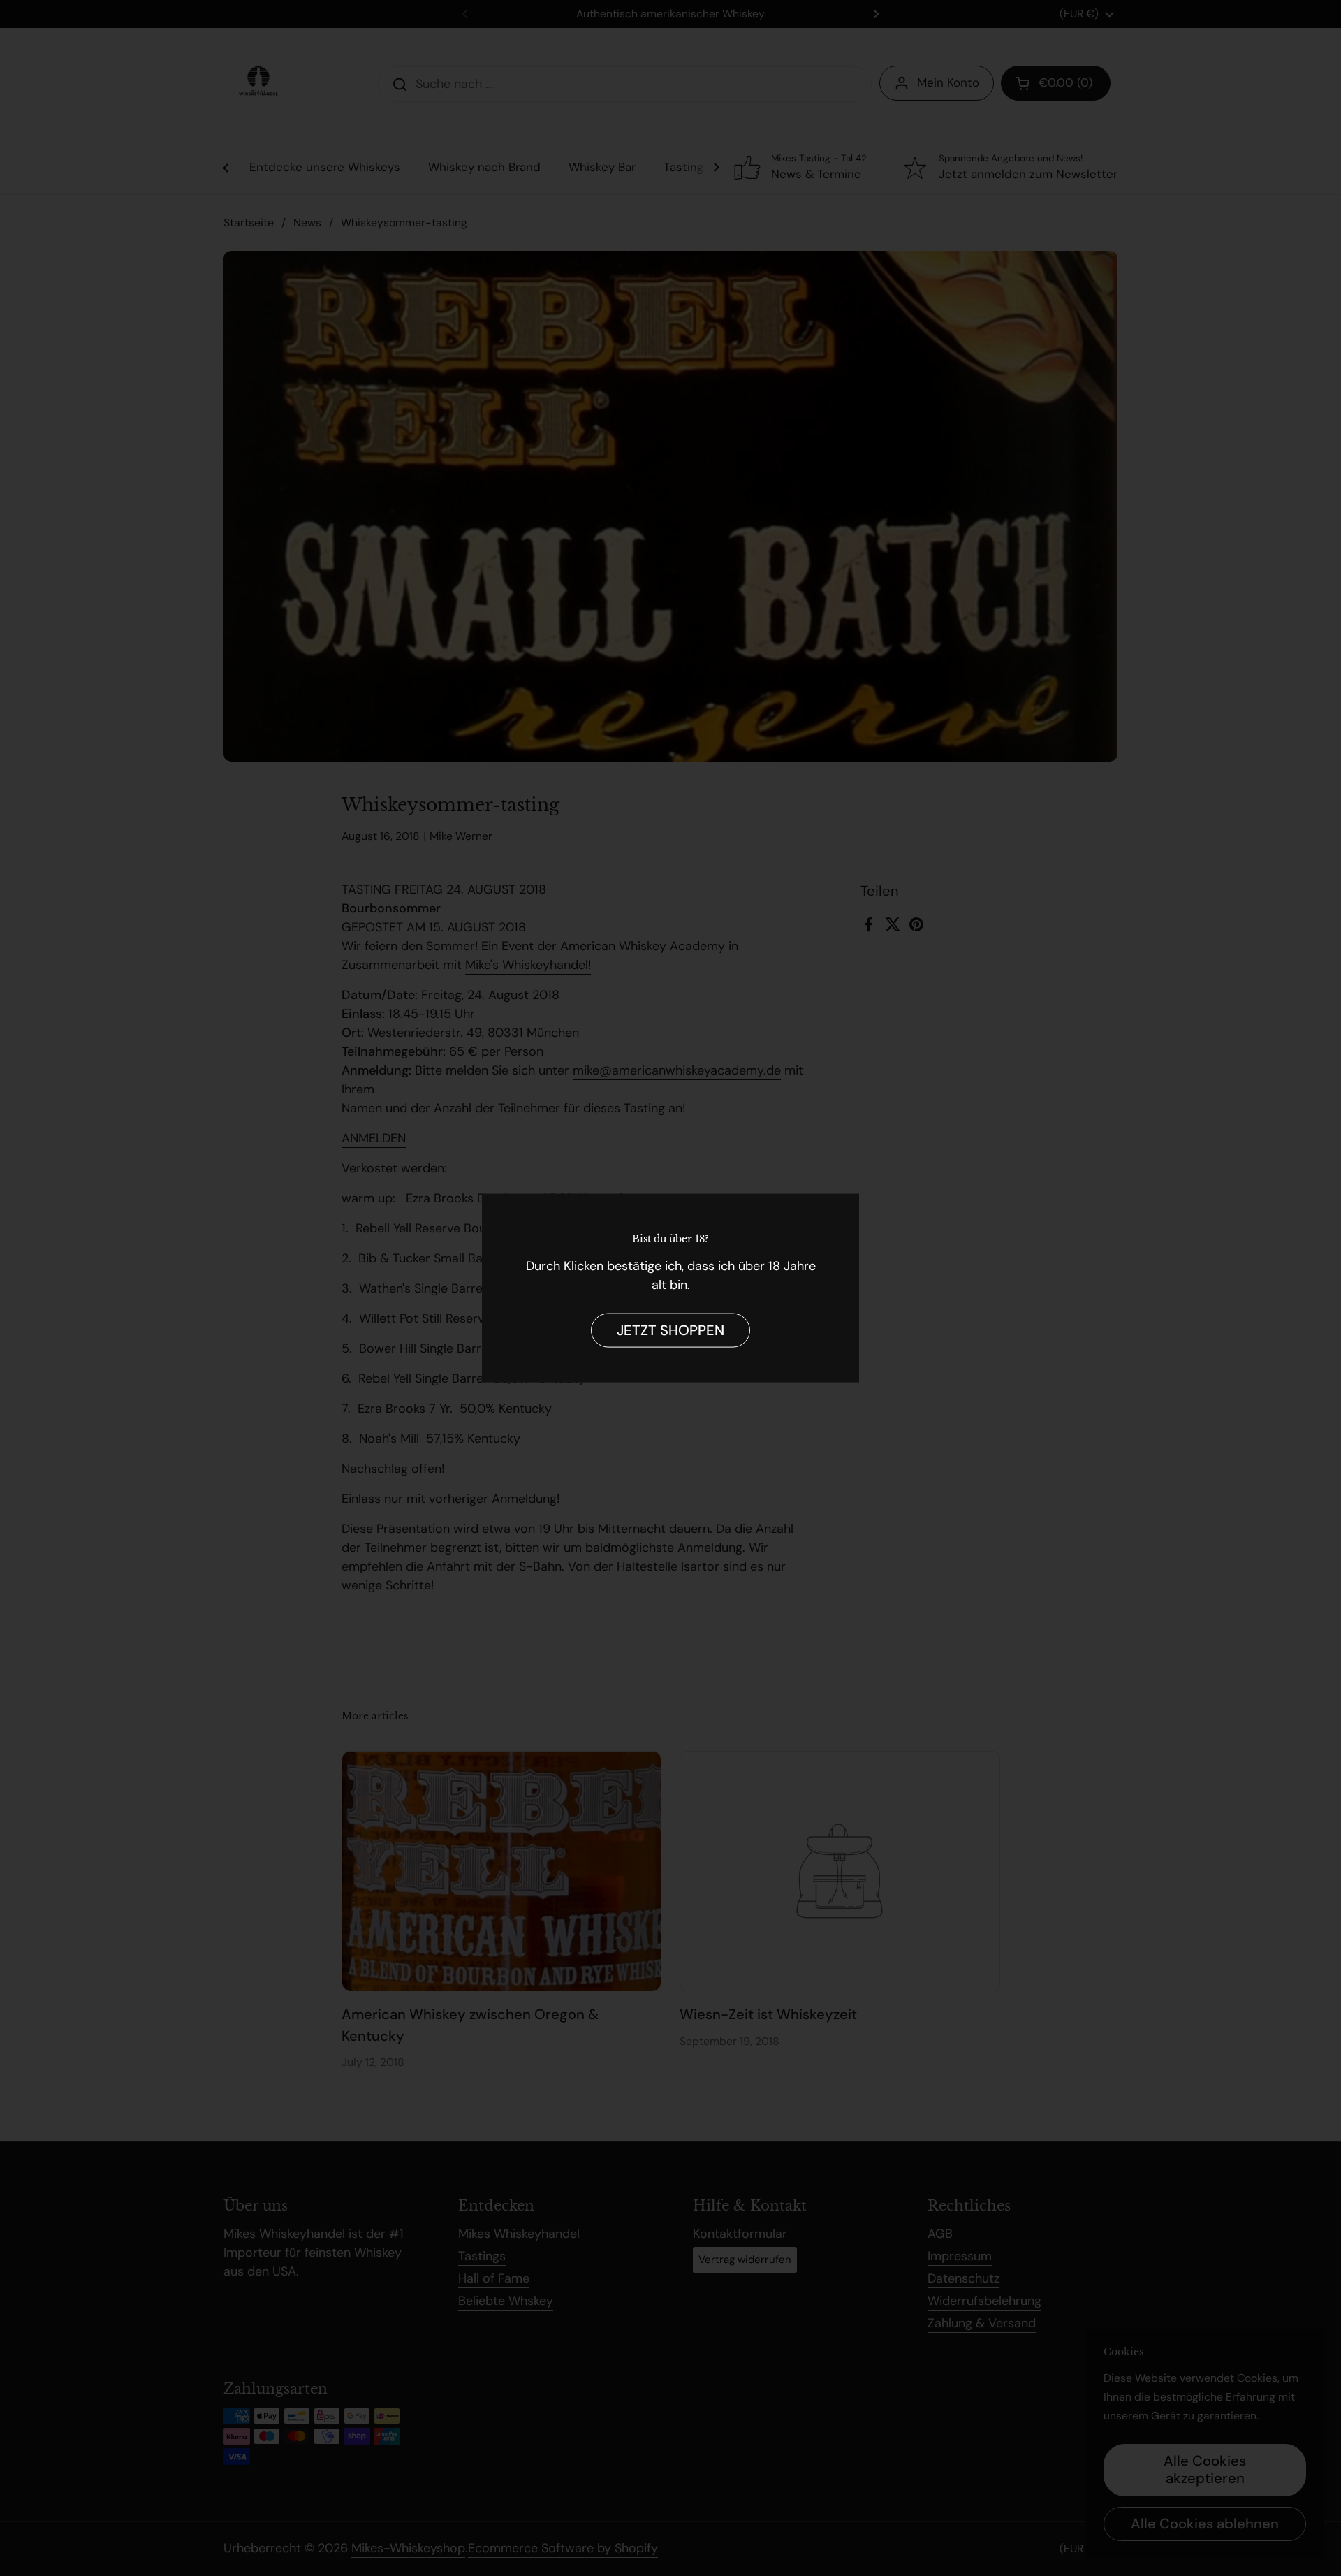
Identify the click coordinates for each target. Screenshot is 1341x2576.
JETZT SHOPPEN (670, 1330)
